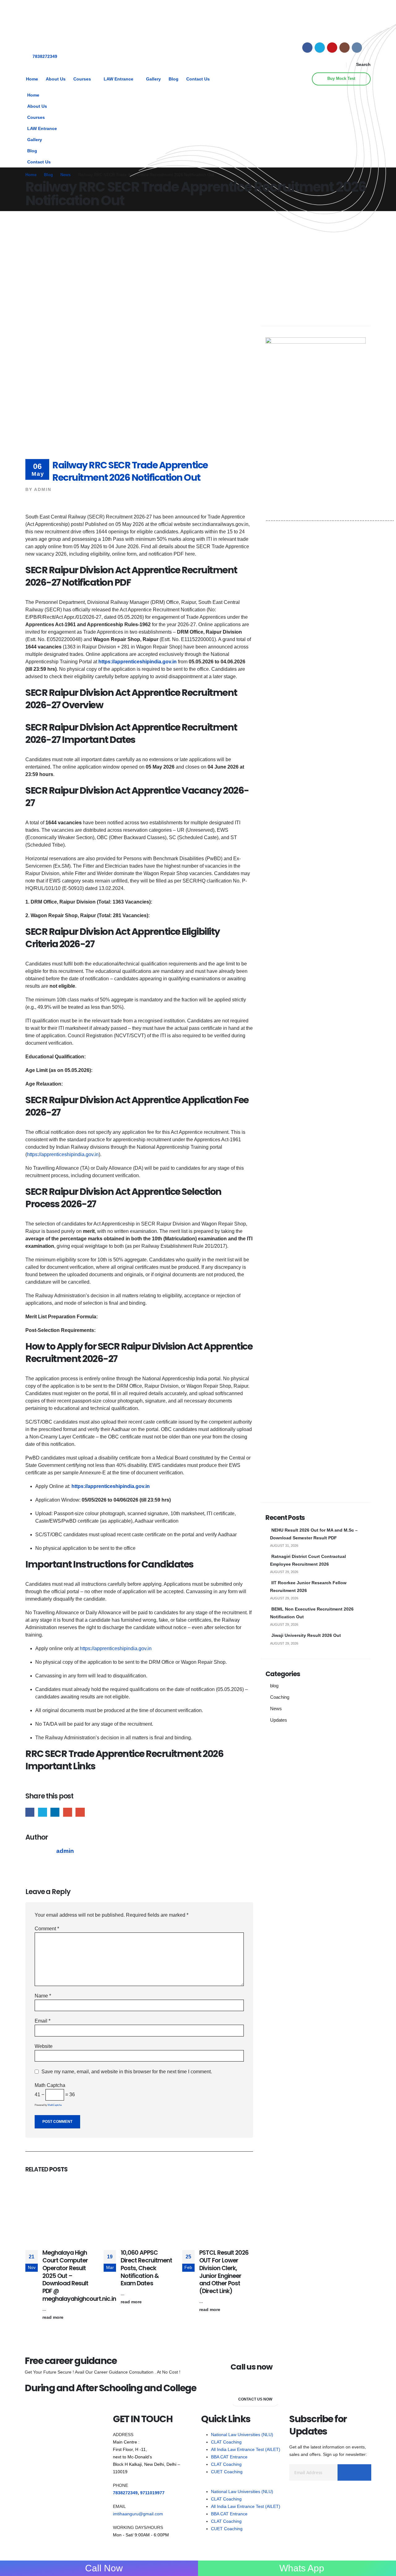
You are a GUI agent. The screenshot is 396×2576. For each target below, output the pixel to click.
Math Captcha (50, 2085)
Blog (174, 79)
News (276, 1709)
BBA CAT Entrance (229, 2457)
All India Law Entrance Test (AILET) (246, 2449)
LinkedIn (55, 1812)
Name (43, 1996)
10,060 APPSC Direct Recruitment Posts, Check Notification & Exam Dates (146, 2268)
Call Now (103, 2568)
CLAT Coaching (226, 2442)
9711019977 (152, 2493)
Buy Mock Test (341, 79)
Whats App (302, 2568)
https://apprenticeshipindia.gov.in (138, 662)
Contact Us (198, 79)
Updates (279, 1720)
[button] (360, 64)
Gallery (153, 79)
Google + (68, 1812)
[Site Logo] (44, 24)
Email (80, 1812)
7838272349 (45, 56)
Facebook (30, 1812)
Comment (47, 1929)
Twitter (43, 1812)
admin (43, 489)
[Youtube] (332, 48)
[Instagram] (344, 48)
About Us (56, 79)
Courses (82, 79)
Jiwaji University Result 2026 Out (306, 1635)
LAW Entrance (118, 79)
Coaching (280, 1697)
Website (44, 2046)
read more (54, 2317)
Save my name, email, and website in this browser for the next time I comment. (127, 2072)
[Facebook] (307, 48)
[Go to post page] (61, 2213)
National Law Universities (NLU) (242, 2435)
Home (32, 79)
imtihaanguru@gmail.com (138, 2514)
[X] (320, 48)
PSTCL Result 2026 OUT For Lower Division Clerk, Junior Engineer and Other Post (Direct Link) (224, 2272)
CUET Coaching (227, 2472)
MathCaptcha (55, 2105)
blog (274, 1686)
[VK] (357, 48)
